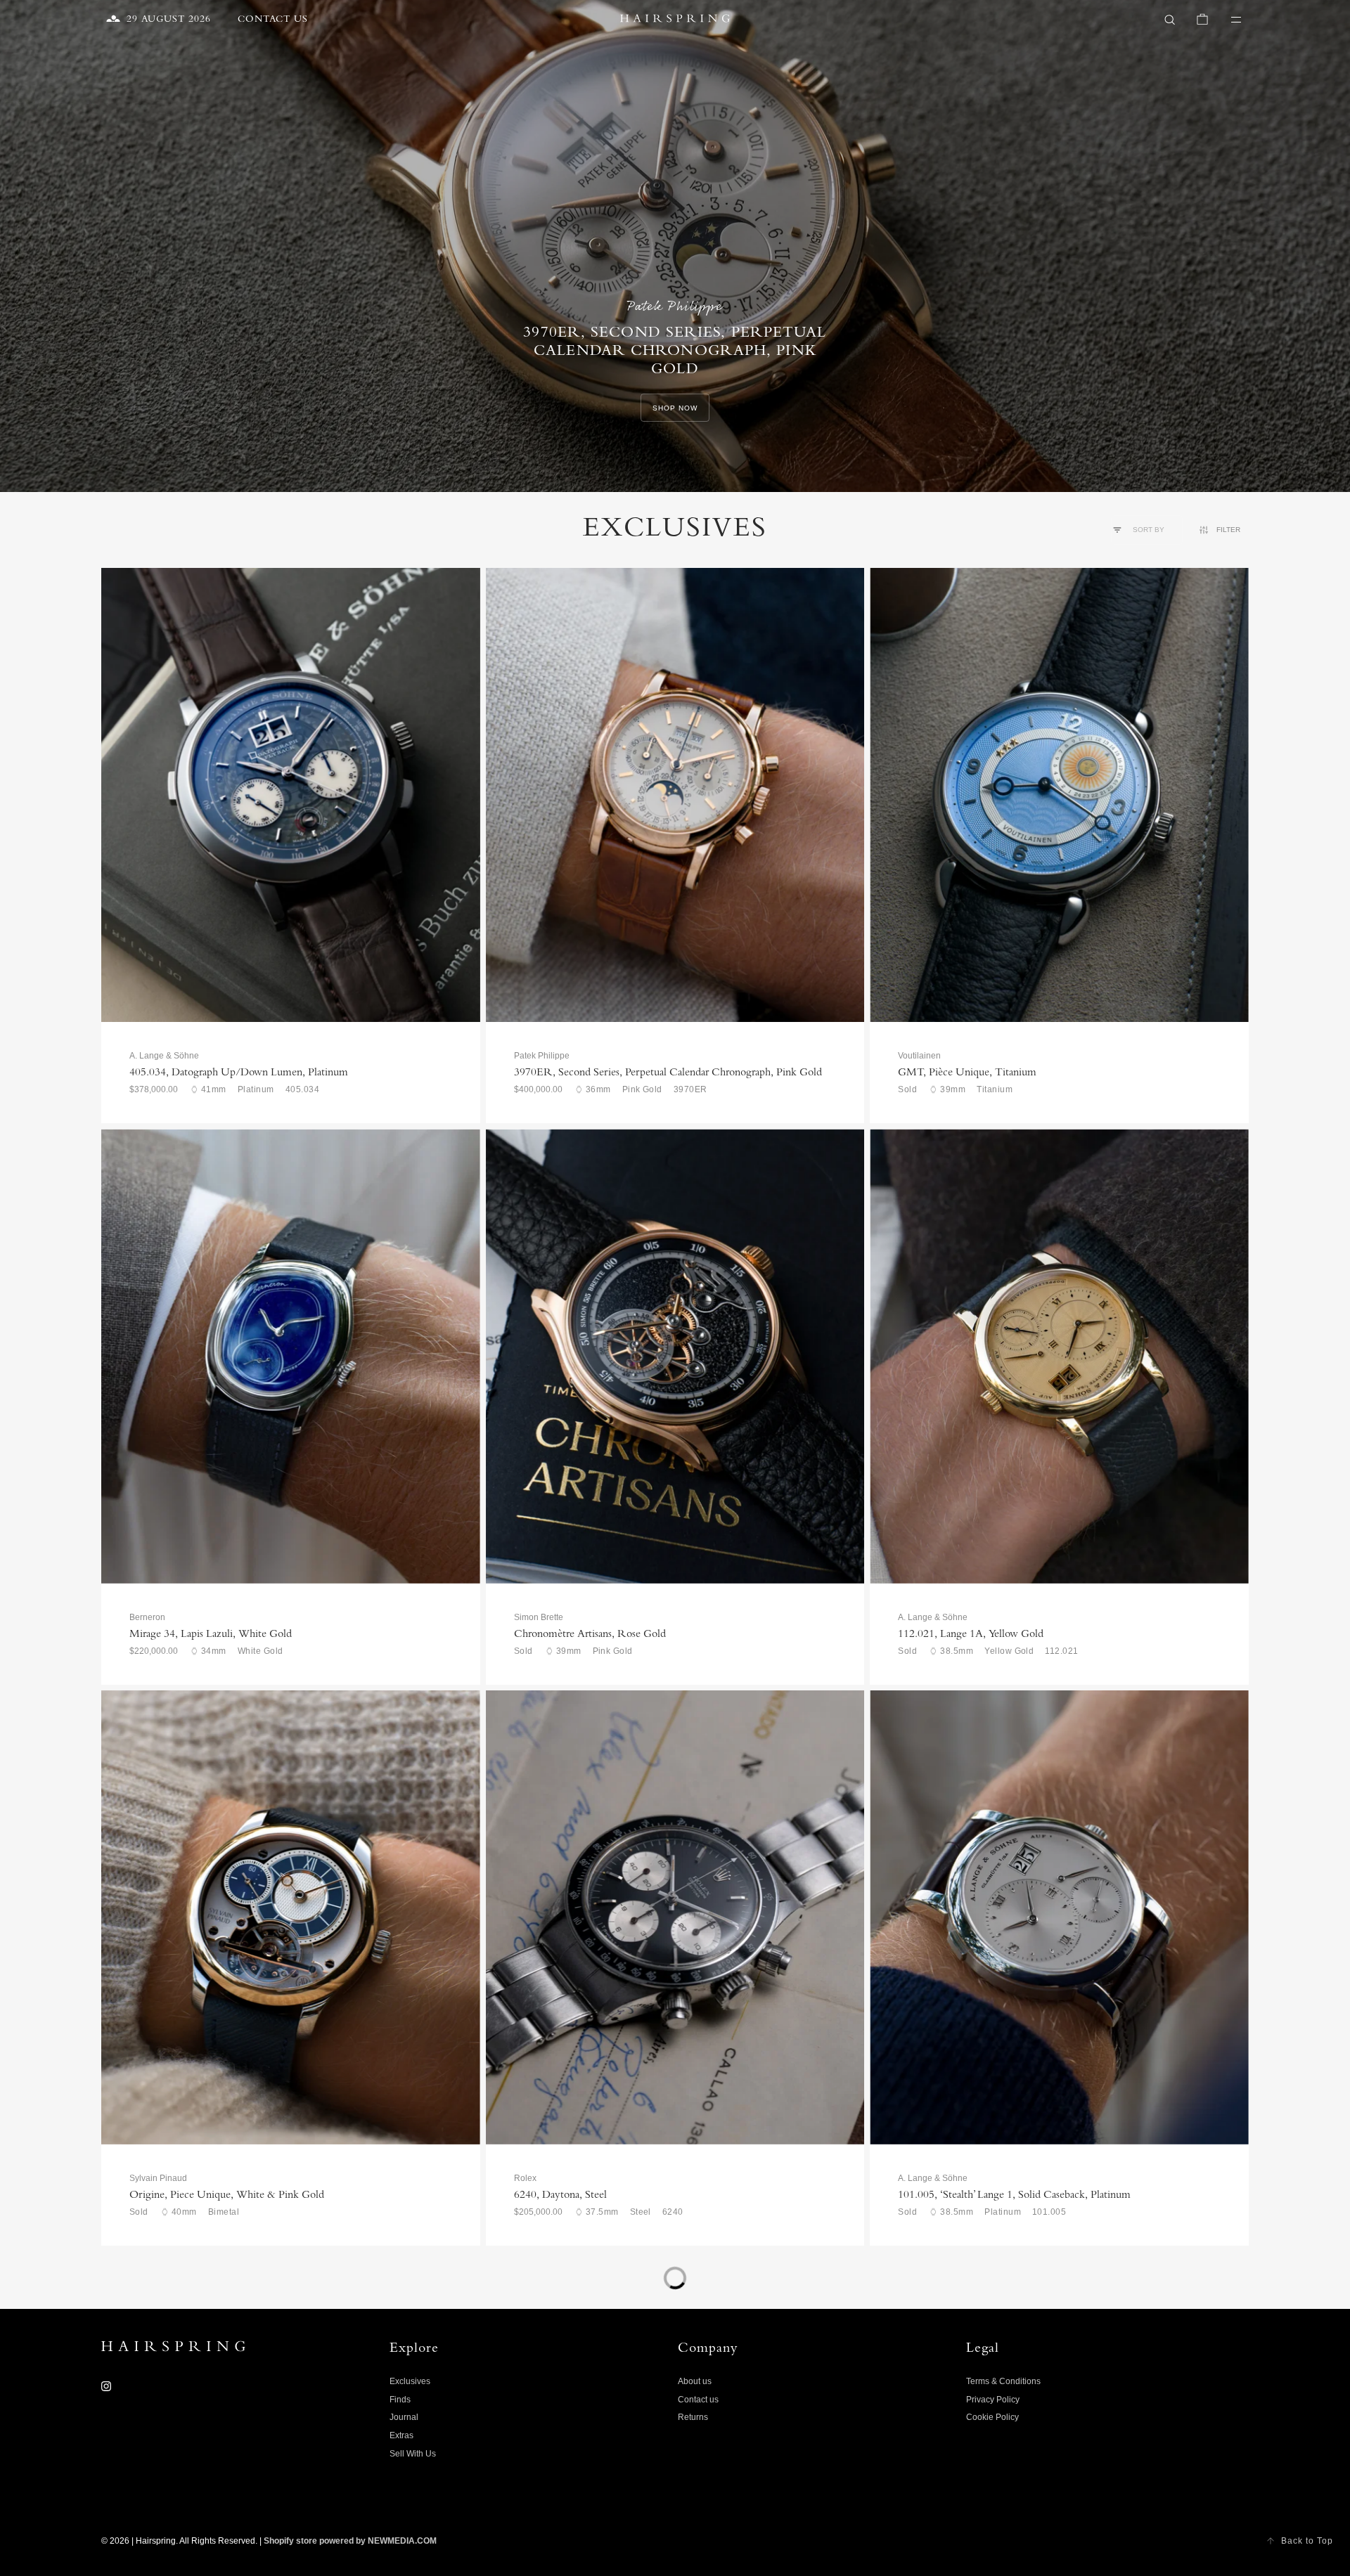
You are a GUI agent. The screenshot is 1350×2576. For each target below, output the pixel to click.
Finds (400, 2400)
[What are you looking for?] (1170, 20)
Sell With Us (413, 2454)
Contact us (698, 2400)
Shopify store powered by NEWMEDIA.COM (350, 2541)
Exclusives (410, 2381)
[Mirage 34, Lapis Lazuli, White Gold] (291, 1356)
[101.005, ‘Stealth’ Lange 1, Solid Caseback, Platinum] (1059, 1917)
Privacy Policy (993, 2400)
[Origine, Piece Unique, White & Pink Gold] (291, 1917)
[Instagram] (106, 2386)
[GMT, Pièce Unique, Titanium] (1059, 795)
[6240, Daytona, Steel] (675, 1917)
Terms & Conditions (1003, 2381)
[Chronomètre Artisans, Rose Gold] (675, 1356)
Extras (401, 2435)
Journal (404, 2417)
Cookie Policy (992, 2417)
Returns (693, 2417)
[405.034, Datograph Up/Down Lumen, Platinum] (291, 795)
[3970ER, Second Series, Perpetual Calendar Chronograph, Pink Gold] (675, 795)
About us (695, 2381)
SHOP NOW (675, 408)
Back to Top (1307, 2541)
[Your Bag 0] (1202, 20)
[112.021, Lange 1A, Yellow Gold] (1059, 1356)
